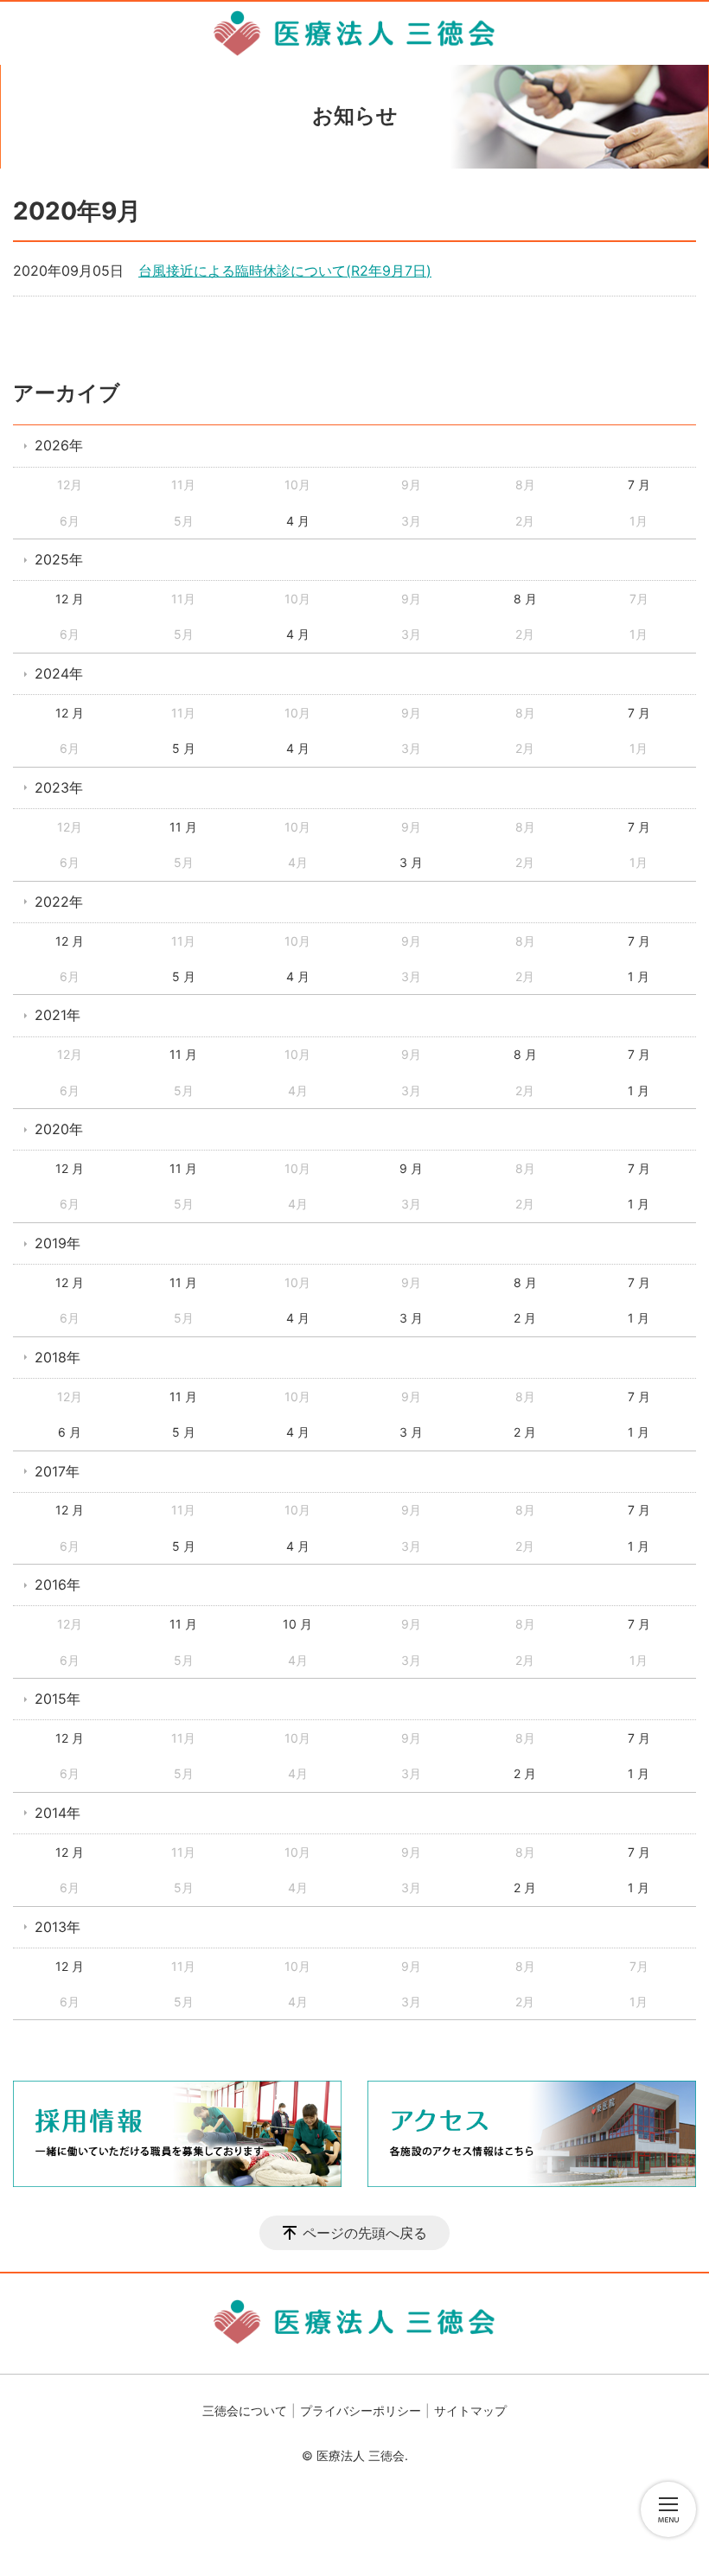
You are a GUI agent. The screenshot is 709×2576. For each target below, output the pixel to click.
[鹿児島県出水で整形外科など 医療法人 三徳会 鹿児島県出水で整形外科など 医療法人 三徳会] (354, 33)
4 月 (298, 521)
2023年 (59, 787)
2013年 (57, 1927)
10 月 (297, 1624)
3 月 (411, 862)
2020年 (59, 1129)
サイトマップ (470, 2410)
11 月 (183, 827)
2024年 (59, 673)
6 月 (70, 1432)
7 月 (639, 485)
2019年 (57, 1243)
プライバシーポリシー (361, 2410)
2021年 (57, 1015)
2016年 (57, 1584)
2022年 (59, 902)
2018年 (57, 1357)
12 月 (70, 599)
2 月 (525, 1318)
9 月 (411, 1168)
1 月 (639, 976)
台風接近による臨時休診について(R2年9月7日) (285, 271)
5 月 (184, 748)
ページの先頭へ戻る (365, 2233)
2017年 (57, 1471)
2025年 (59, 559)
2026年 (59, 445)
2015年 (57, 1699)
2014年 (57, 1813)
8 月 (525, 599)
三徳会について (245, 2410)
